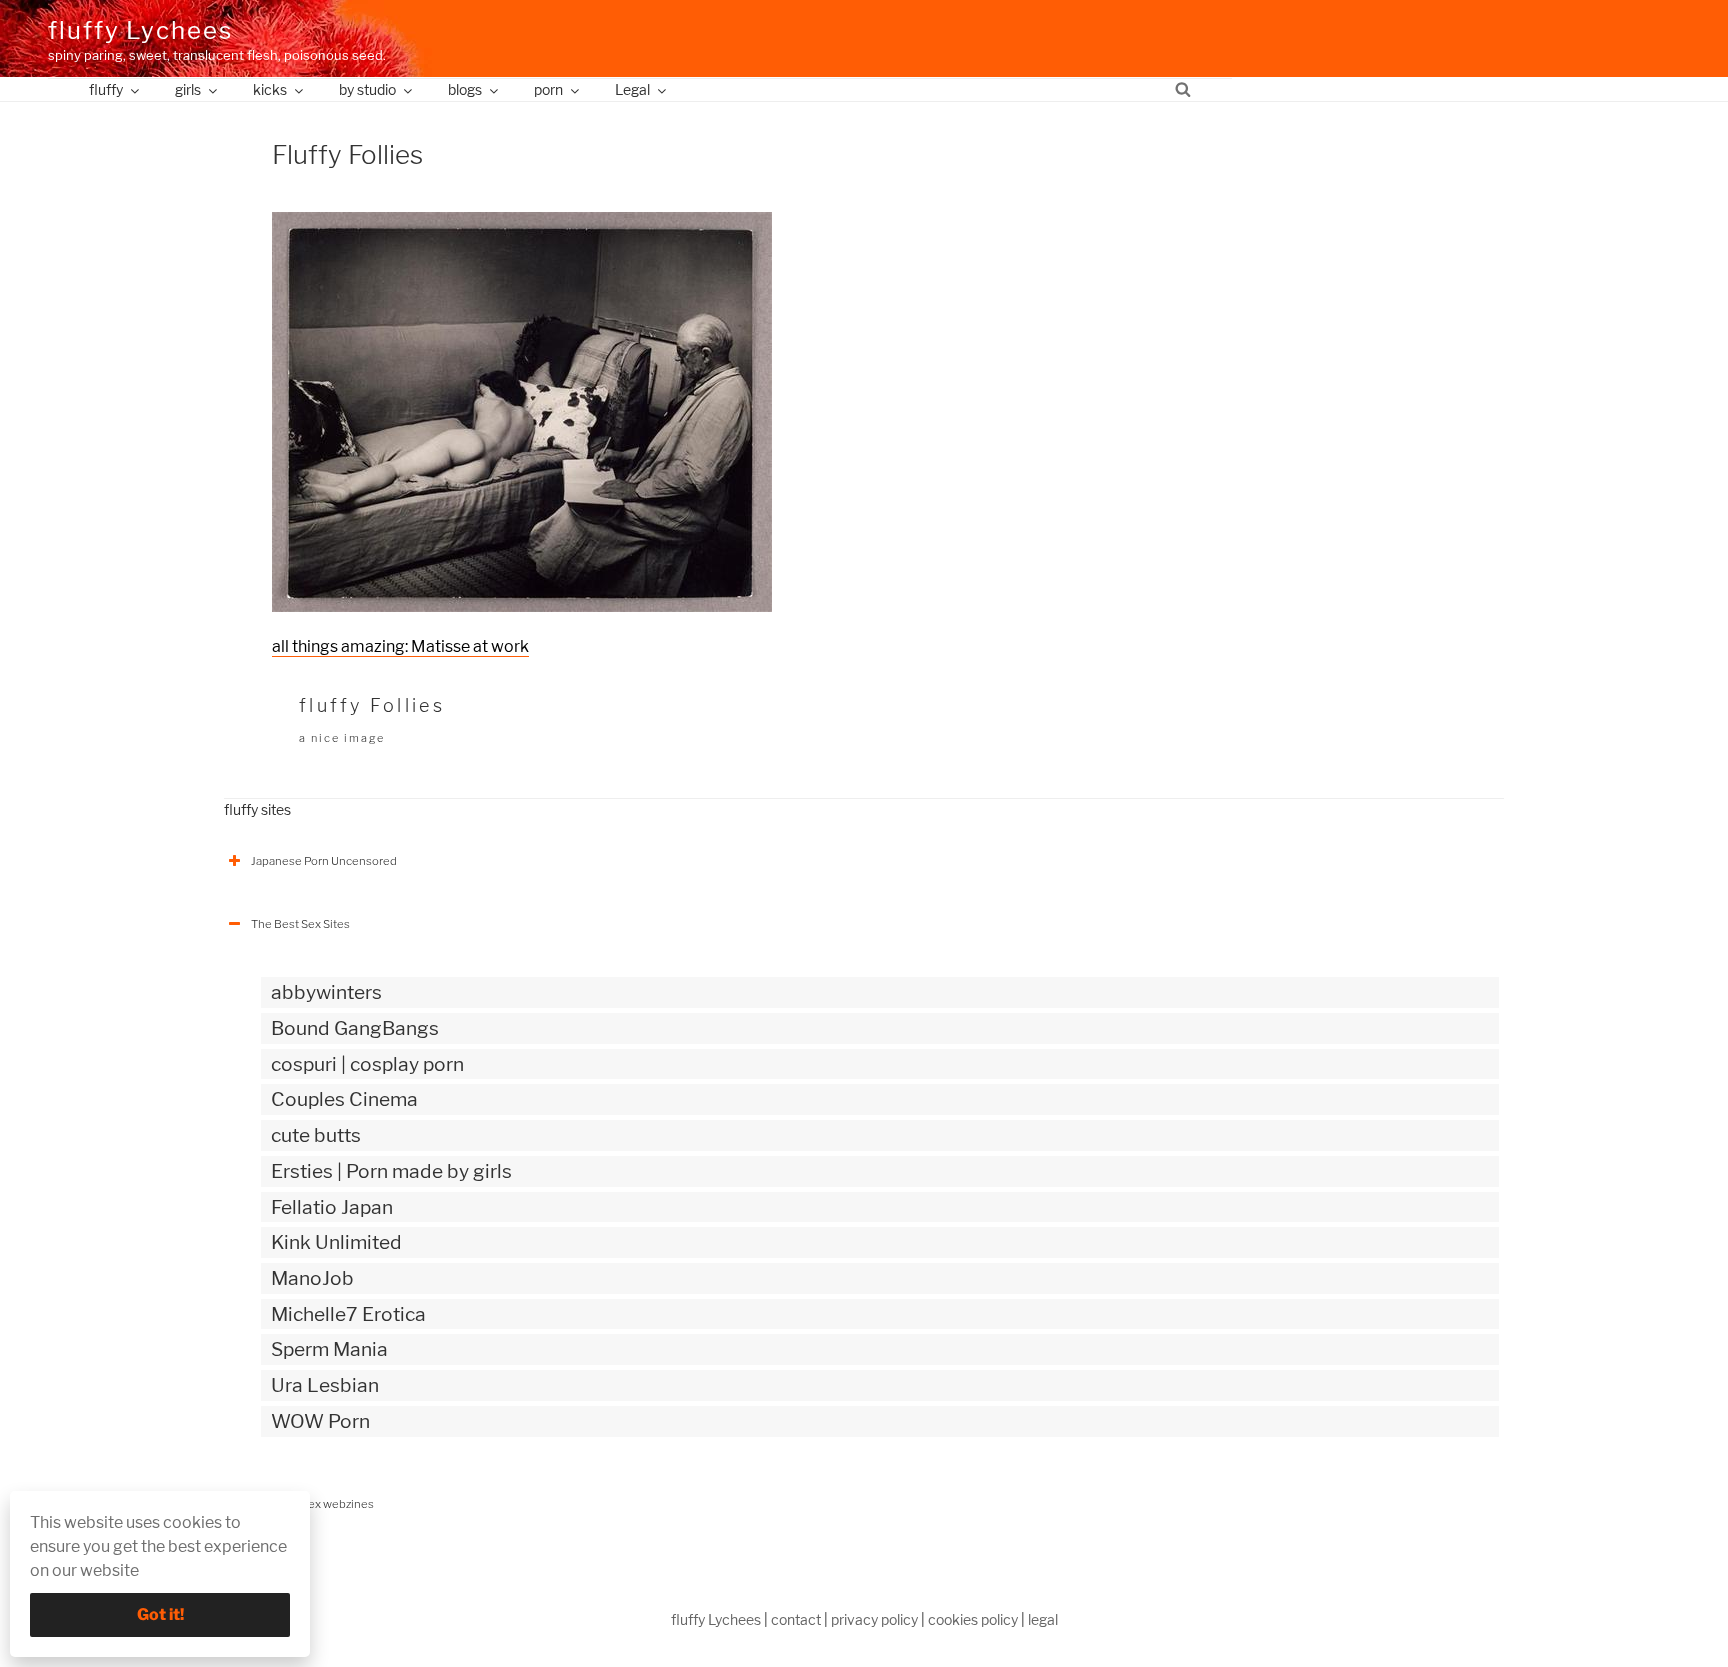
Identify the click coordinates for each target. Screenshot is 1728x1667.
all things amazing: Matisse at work (400, 646)
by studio (367, 89)
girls (188, 89)
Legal (632, 89)
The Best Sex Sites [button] (300, 924)
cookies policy (973, 1619)
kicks (270, 89)
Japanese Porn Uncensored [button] (324, 861)
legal (1043, 1619)
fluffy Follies (372, 705)
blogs (465, 89)
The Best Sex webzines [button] (312, 1504)
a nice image (342, 738)
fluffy (106, 89)
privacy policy (874, 1619)
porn (548, 89)
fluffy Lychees (140, 30)
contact (796, 1619)
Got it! (160, 1614)
